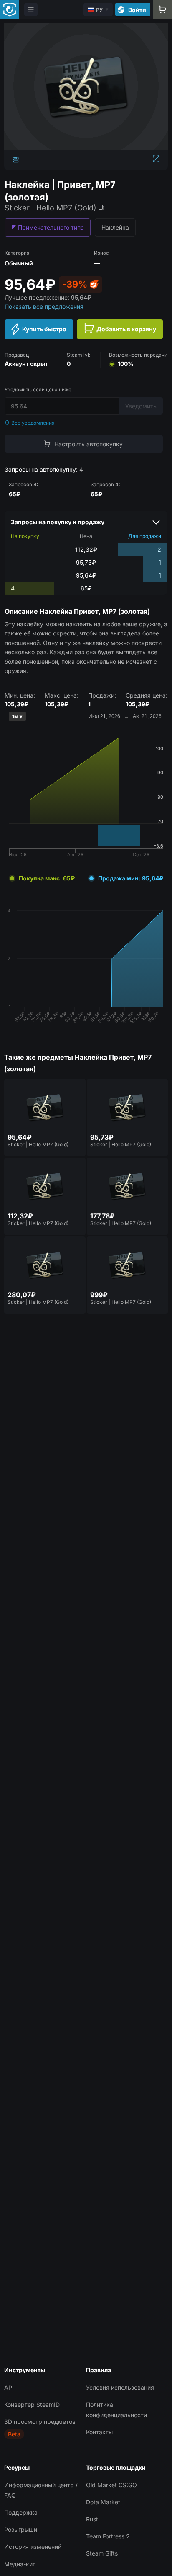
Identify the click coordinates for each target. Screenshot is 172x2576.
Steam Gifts (102, 2553)
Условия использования (120, 2387)
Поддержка (21, 2512)
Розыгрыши (21, 2530)
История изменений (33, 2547)
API (9, 2387)
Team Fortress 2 (108, 2536)
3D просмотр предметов (40, 2422)
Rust (92, 2519)
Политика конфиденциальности (116, 2410)
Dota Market (103, 2502)
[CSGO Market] (10, 10)
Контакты (99, 2432)
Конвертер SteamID (32, 2405)
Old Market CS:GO (111, 2485)
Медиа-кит (20, 2564)
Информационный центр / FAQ (41, 2490)
